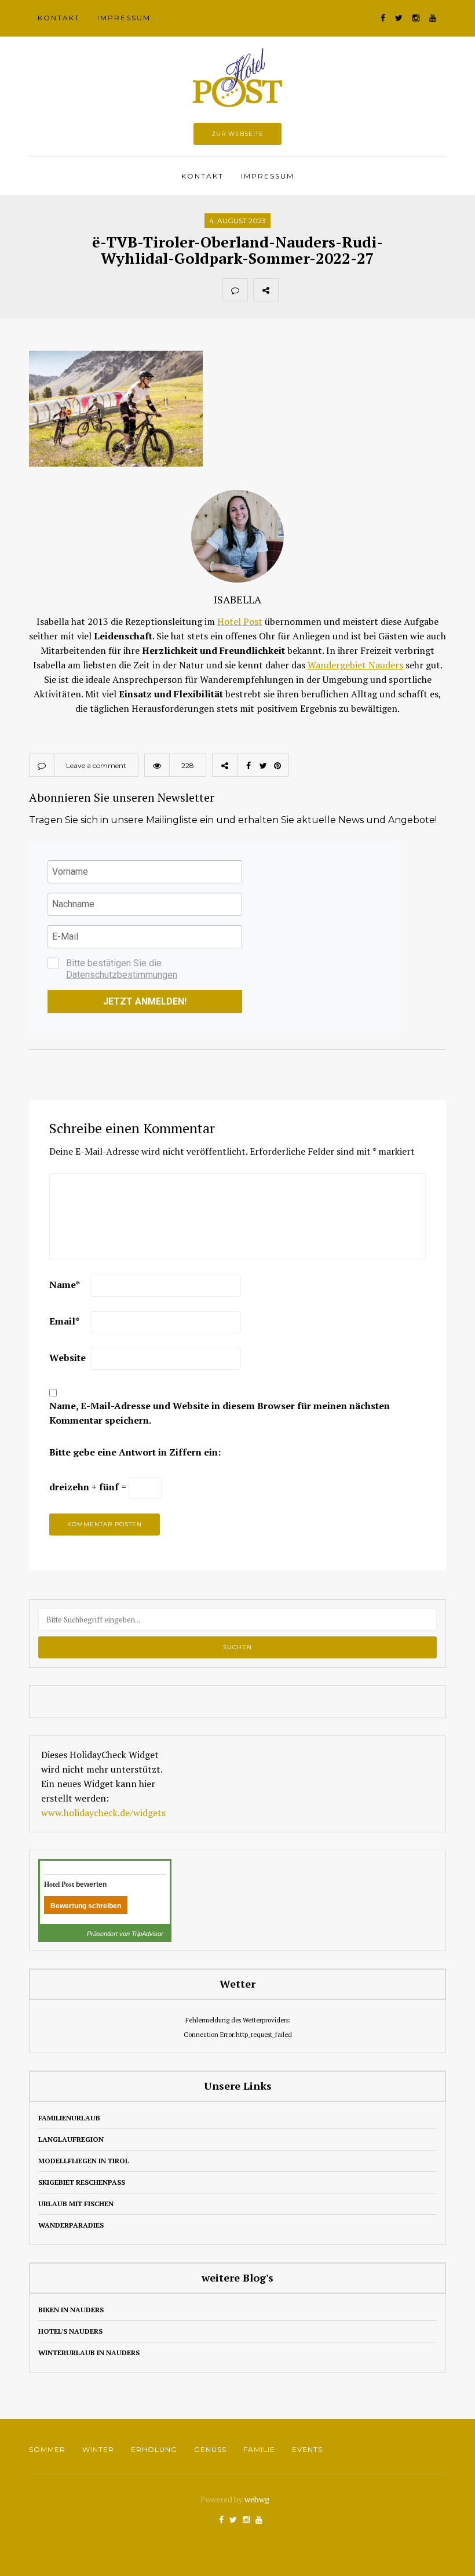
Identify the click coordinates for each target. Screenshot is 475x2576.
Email (64, 1321)
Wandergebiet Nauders (355, 665)
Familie (259, 2449)
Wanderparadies (71, 2225)
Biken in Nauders (71, 2310)
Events (307, 2449)
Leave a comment (96, 765)
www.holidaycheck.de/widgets (103, 1813)
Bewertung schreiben (86, 1906)
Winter (98, 2449)
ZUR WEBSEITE (237, 134)
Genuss (210, 2449)
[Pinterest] (342, 290)
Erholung (154, 2449)
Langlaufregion (71, 2139)
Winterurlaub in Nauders (89, 2353)
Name (65, 1285)
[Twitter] (316, 290)
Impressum (124, 18)
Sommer (47, 2449)
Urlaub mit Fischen (76, 2204)
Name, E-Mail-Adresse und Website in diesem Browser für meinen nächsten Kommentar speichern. (220, 1413)
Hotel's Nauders (70, 2331)
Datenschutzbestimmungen (122, 975)
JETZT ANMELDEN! (145, 1001)
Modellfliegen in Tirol (84, 2161)
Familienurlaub (69, 2118)
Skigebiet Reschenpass (82, 2182)
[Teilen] (291, 290)
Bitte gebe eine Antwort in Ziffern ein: (135, 1452)
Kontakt (59, 18)
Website (67, 1358)
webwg (258, 2499)
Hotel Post (240, 621)
